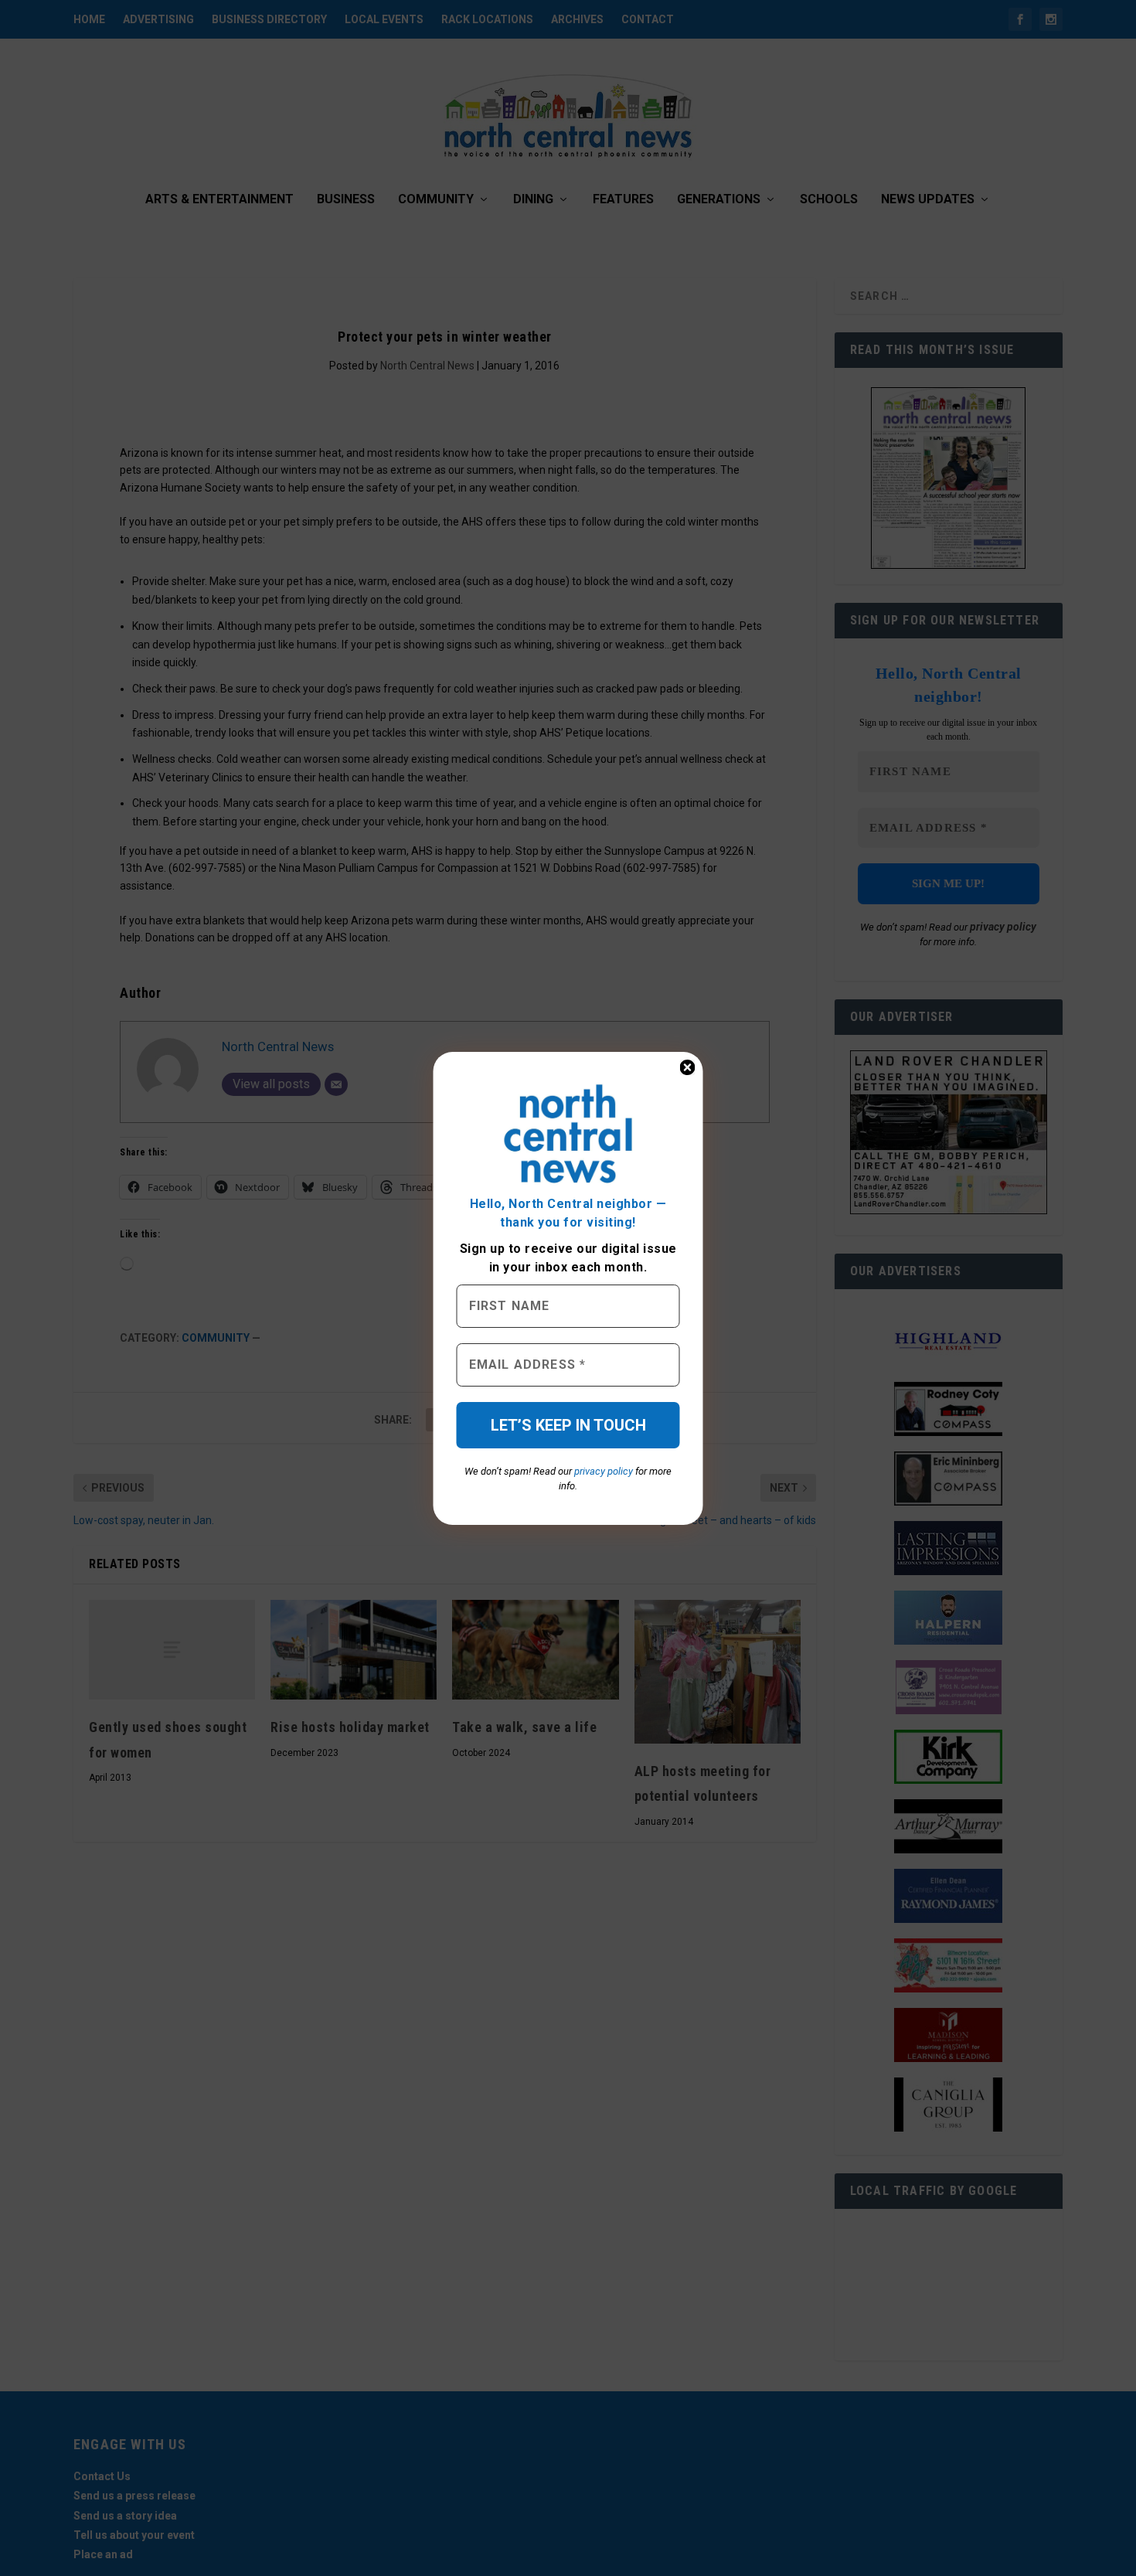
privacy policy (604, 1471)
